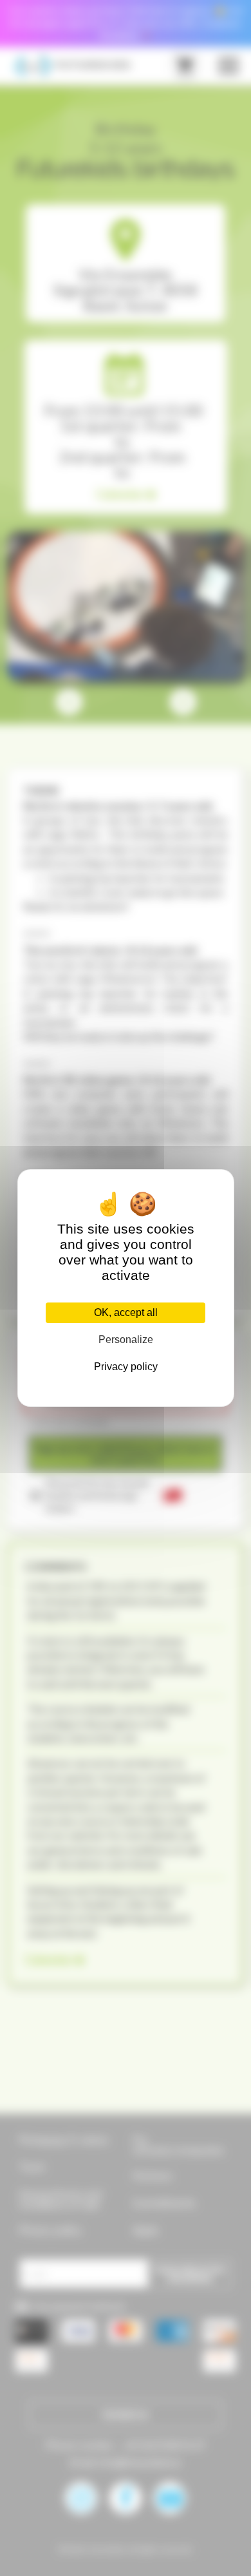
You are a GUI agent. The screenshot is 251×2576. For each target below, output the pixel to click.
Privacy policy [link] (126, 1367)
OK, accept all (126, 1312)
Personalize (126, 1340)
